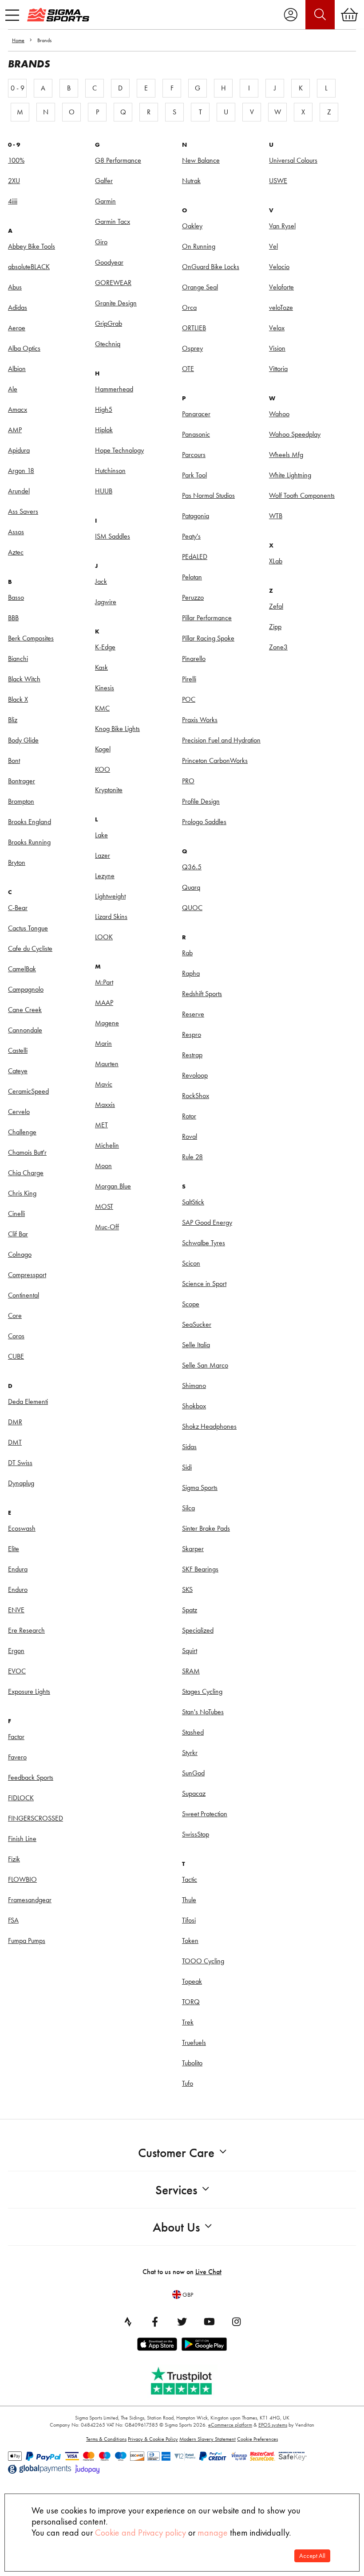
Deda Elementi (28, 1401)
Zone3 (278, 647)
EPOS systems (273, 2425)
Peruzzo (193, 597)
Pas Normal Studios (208, 495)
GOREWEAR (113, 283)
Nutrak (191, 181)
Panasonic (196, 434)
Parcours (194, 455)
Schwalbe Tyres (204, 1243)
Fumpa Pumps (27, 1941)
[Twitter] (182, 2322)
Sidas (189, 1447)
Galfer (104, 181)
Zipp (275, 627)
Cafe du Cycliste (30, 948)
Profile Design (201, 801)
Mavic (104, 1084)
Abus (15, 287)
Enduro (18, 1589)
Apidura (19, 450)
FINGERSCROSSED (36, 1818)
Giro (101, 242)
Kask (101, 667)
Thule (189, 1900)
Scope (191, 1304)
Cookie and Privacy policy (140, 2533)
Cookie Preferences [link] (257, 2439)
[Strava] (128, 2322)
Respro (192, 1034)
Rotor (189, 1116)
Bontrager (22, 781)
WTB (276, 516)
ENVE (16, 1610)
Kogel (103, 749)
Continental (24, 1295)
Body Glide (23, 740)
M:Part (104, 982)
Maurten (107, 1064)
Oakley (192, 226)
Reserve (193, 1014)
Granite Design (116, 303)
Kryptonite (109, 790)
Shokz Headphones (209, 1426)
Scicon (191, 1263)
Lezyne (105, 876)
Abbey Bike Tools (32, 246)
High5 (104, 409)
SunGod (193, 1773)
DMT (15, 1442)
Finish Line (22, 1839)
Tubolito (192, 2063)
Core (15, 1315)
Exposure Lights (29, 1691)
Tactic (190, 1879)
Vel (273, 246)
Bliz (13, 720)
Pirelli (189, 679)
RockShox (196, 1096)
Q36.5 (192, 867)
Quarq (191, 887)
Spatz (190, 1610)
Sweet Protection (205, 1814)
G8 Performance (118, 160)
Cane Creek (25, 1010)
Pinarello (194, 659)
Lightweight (110, 896)
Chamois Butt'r (27, 1152)
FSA (13, 1920)
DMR (15, 1422)
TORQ (191, 2002)
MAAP (104, 1003)
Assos (16, 532)
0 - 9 (18, 88)
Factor (16, 1737)
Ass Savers (23, 511)
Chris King (22, 1193)
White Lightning (290, 475)
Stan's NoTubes (203, 1712)
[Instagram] (236, 2322)
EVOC (17, 1671)
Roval (190, 1136)
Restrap (192, 1055)
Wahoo (279, 414)
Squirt (190, 1651)
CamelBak (22, 969)
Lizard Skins (111, 917)
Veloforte (281, 287)
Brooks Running (29, 842)
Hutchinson (110, 471)
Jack (101, 581)
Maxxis (105, 1104)
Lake (101, 835)
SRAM (191, 1671)
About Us (176, 2227)
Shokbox (194, 1406)
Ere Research (26, 1630)
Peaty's (191, 536)
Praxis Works (200, 720)
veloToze (281, 307)
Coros (16, 1336)
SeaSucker (197, 1324)
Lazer (103, 855)
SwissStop (196, 1834)
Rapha (191, 973)
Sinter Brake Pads (206, 1528)
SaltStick (193, 1202)
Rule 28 (192, 1157)
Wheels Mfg (286, 455)
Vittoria (278, 369)
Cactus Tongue (28, 928)
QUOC (192, 908)
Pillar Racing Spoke (208, 638)
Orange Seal (200, 287)
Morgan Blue (113, 1186)
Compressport (27, 1275)
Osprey (192, 348)
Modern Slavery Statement (208, 2439)
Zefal (276, 606)
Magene (107, 1023)
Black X (18, 699)
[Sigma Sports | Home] (58, 15)
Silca (188, 1508)
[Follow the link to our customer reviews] (188, 2379)
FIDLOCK (21, 1798)
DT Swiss (20, 1463)
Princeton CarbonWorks (215, 760)
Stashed (193, 1732)
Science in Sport (204, 1284)
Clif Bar (18, 1234)
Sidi (187, 1467)
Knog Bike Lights (117, 729)
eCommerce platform (230, 2425)
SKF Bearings (200, 1569)
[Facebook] (155, 2322)
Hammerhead (114, 389)
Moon (103, 1166)
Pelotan (192, 577)
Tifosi (189, 1920)
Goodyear (109, 262)
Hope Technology (119, 450)
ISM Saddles (113, 536)
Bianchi (18, 659)
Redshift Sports (202, 994)
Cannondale (25, 1030)
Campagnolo (26, 989)
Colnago (20, 1254)
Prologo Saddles (204, 822)
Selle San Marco (205, 1365)
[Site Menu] (12, 15)
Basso (16, 597)
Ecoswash (22, 1528)
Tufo (188, 2083)
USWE (278, 181)
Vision (277, 348)
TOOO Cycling (203, 1961)
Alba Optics (24, 348)
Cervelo (19, 1112)
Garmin (105, 201)
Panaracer (196, 414)
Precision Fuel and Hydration (221, 740)
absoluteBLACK (29, 267)
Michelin (107, 1145)
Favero (17, 1757)
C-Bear (18, 908)
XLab (276, 561)
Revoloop (195, 1075)
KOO (103, 769)
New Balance (201, 160)
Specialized (198, 1630)
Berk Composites (31, 638)
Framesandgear (30, 1900)
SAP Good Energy (207, 1222)
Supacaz (194, 1793)
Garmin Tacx (113, 221)
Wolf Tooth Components (302, 495)
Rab (187, 953)
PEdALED (195, 557)
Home (18, 40)
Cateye (18, 1071)
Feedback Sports (31, 1777)
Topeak (192, 1981)
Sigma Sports (200, 1487)
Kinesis (105, 688)
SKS (187, 1589)
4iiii (13, 201)
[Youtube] (209, 2322)
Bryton (17, 862)
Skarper (193, 1549)
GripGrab (109, 323)
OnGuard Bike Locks (211, 267)
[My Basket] (349, 15)
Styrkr (190, 1753)
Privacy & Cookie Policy (153, 2439)
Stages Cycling (202, 1691)
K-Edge (105, 647)
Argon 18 (21, 471)
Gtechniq (108, 344)
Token (190, 1941)
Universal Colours (293, 160)
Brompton (21, 801)
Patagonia (196, 516)
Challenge (22, 1132)
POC (189, 699)
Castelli (18, 1050)
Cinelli (16, 1214)
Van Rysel (282, 226)
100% (16, 160)
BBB (13, 618)
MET (101, 1125)
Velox (277, 328)
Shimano (194, 1386)
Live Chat (208, 2272)
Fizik (14, 1859)
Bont (14, 760)
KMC (102, 708)
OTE (188, 369)
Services (176, 2190)
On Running (199, 246)
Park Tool (194, 475)
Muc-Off (107, 1227)
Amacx (18, 409)
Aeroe (17, 328)
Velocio (279, 267)
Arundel (19, 491)
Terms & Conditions (106, 2439)
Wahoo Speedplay (295, 434)
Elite (14, 1549)
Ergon (16, 1651)
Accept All (312, 2556)
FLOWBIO (22, 1879)
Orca (189, 307)
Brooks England (30, 822)
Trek (188, 2022)
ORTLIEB (194, 328)
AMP (15, 430)
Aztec (16, 552)
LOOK (104, 937)
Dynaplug (21, 1483)
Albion (17, 369)
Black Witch (24, 679)
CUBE (16, 1356)
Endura (18, 1569)
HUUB (104, 491)
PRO (188, 781)
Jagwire (106, 602)
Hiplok (104, 430)
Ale (13, 389)
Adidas (18, 307)
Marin (103, 1043)
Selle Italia (196, 1345)
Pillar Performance (207, 618)
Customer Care (176, 2153)
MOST (104, 1206)
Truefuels (194, 2042)
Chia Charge (26, 1173)
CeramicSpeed (28, 1091)
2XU (14, 181)
